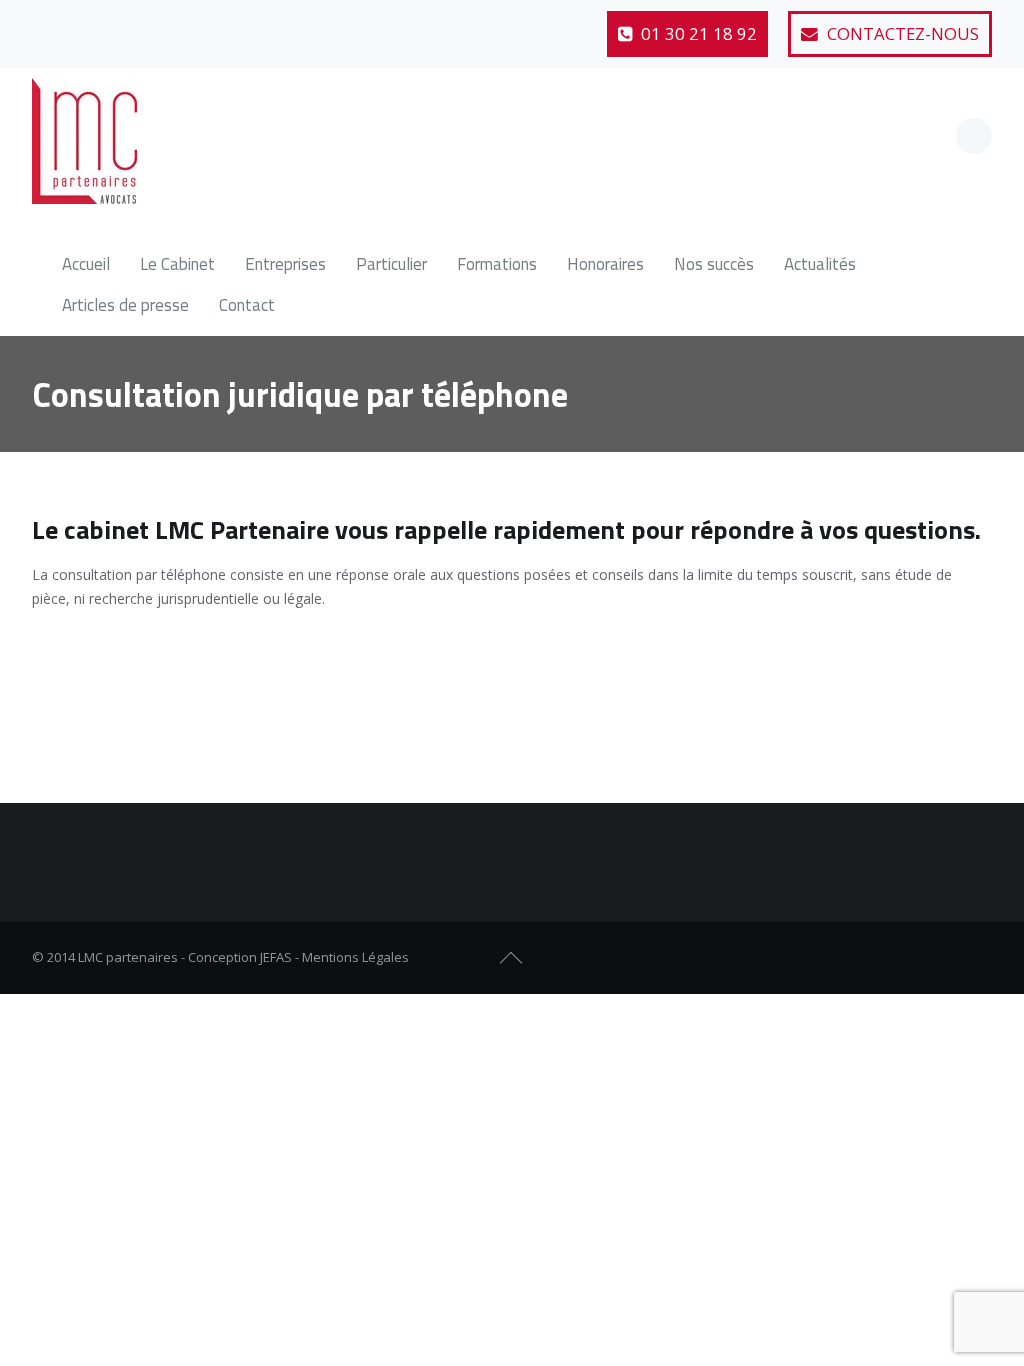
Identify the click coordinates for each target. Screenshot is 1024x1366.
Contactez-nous (901, 33)
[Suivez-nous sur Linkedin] (148, 25)
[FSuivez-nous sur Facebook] (906, 958)
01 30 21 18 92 (697, 33)
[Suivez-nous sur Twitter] (99, 25)
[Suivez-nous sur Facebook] (50, 25)
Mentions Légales (355, 957)
